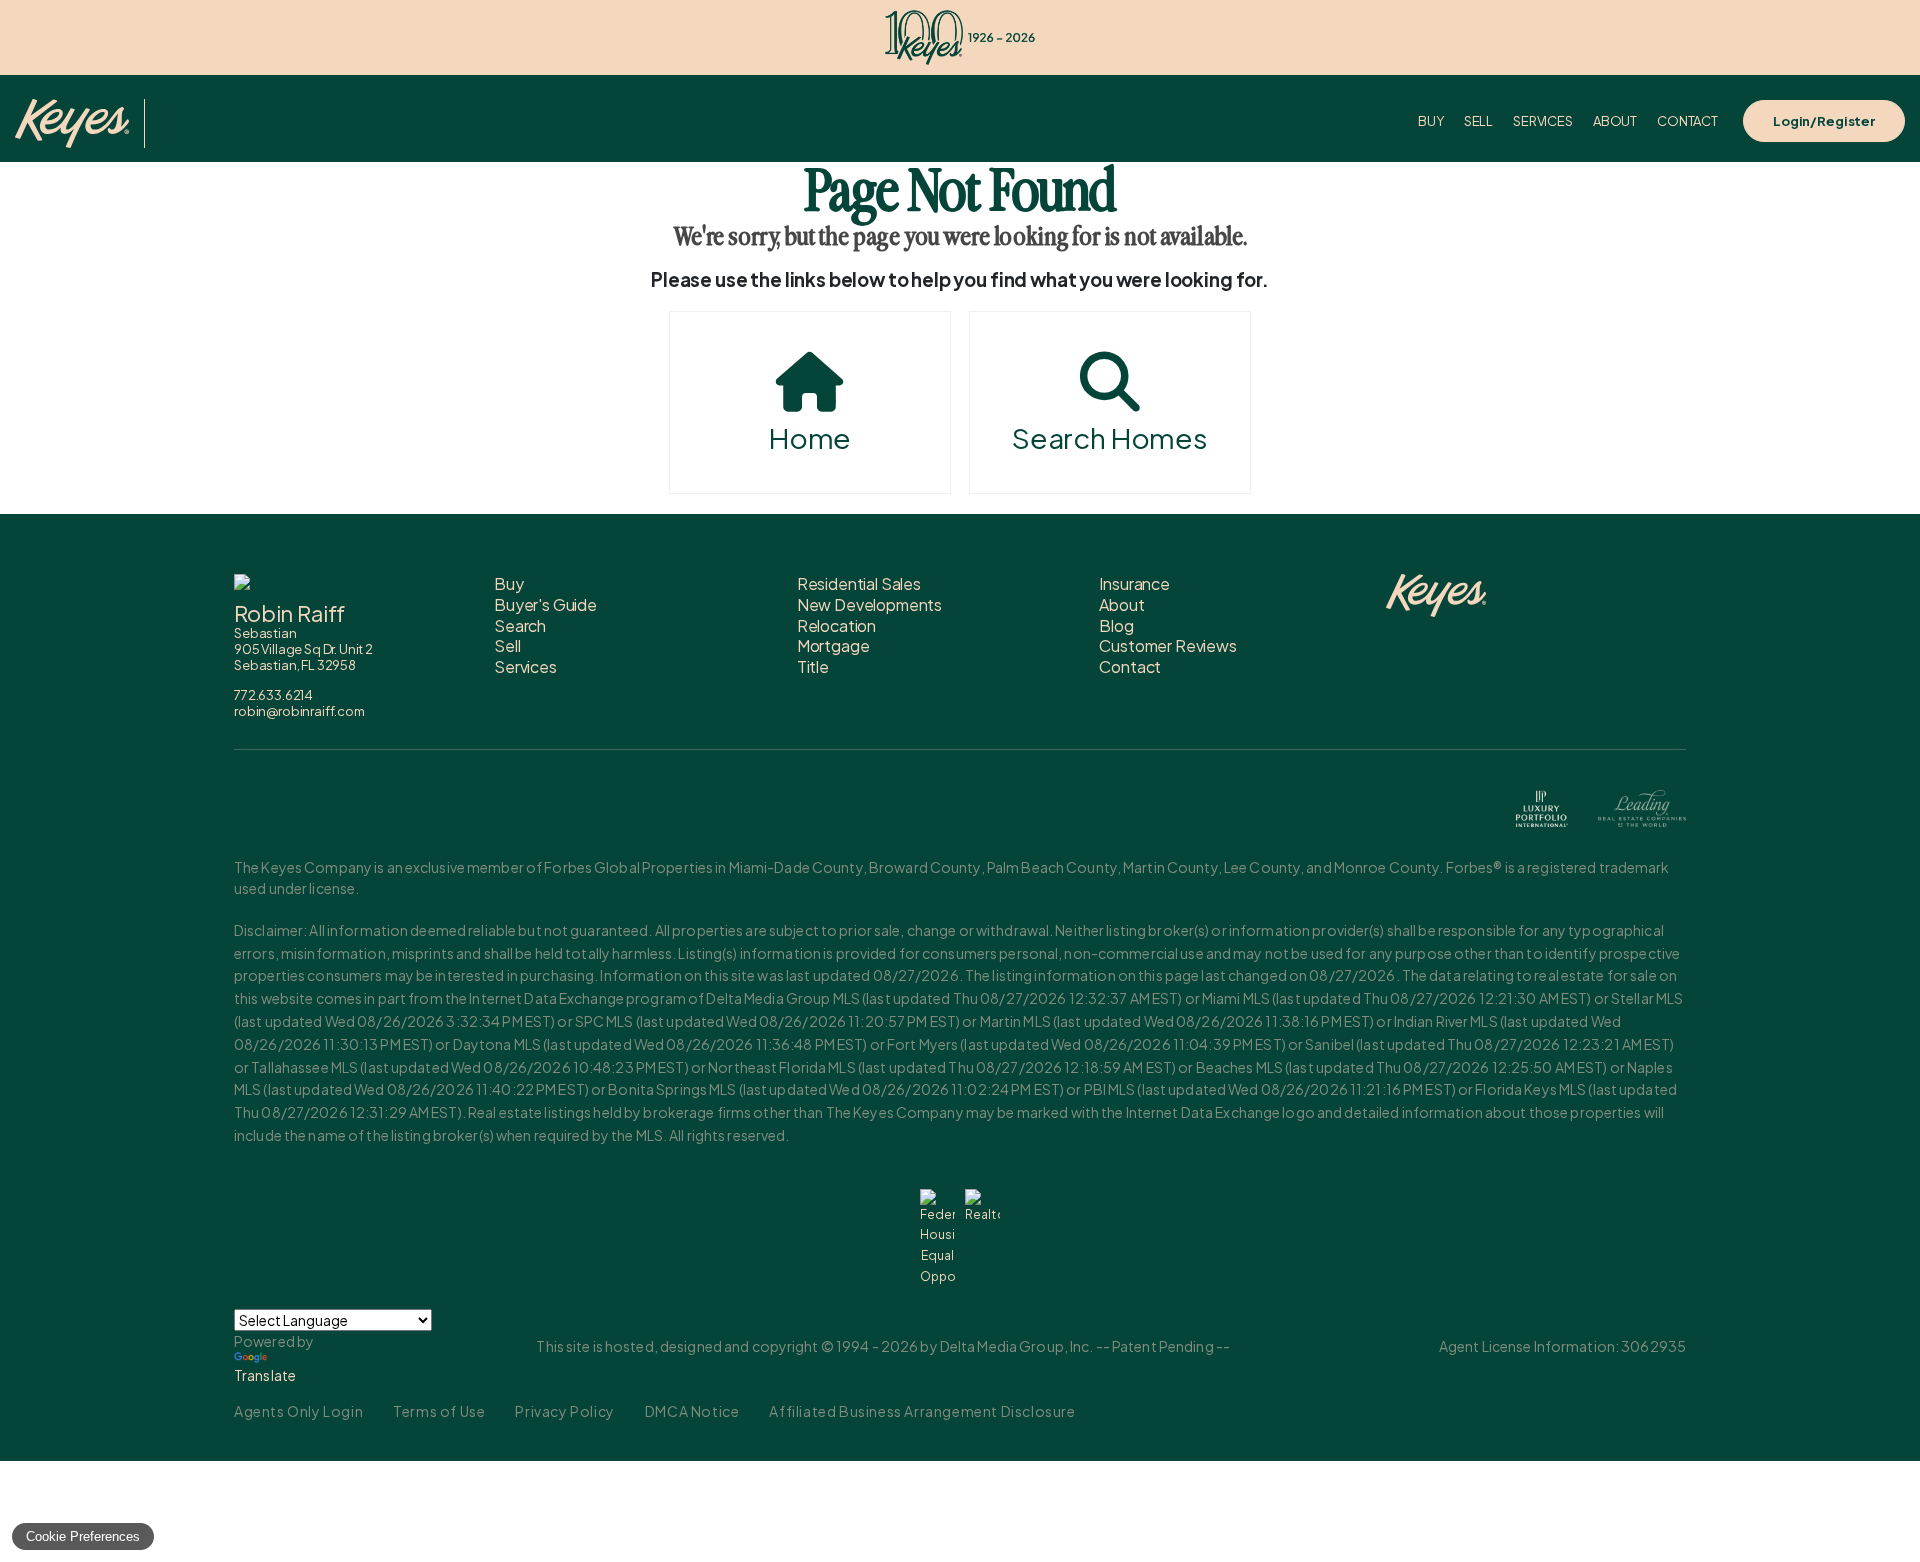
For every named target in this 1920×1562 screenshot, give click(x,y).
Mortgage (833, 645)
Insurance (1134, 583)
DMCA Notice (692, 1411)
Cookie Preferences (83, 1536)
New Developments (869, 604)
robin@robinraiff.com (299, 711)
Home (810, 437)
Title (813, 666)
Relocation (836, 625)
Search (520, 625)
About (1615, 121)
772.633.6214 (273, 695)
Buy (1431, 121)
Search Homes (1110, 437)
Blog (1116, 625)
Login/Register (1824, 121)
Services (1543, 121)
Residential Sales (859, 583)
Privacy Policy (564, 1411)
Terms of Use (439, 1411)
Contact (1687, 121)
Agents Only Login (298, 1411)
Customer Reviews (1167, 645)
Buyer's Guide (545, 604)
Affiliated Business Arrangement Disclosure (922, 1411)
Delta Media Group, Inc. (1017, 1346)
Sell (1478, 121)
